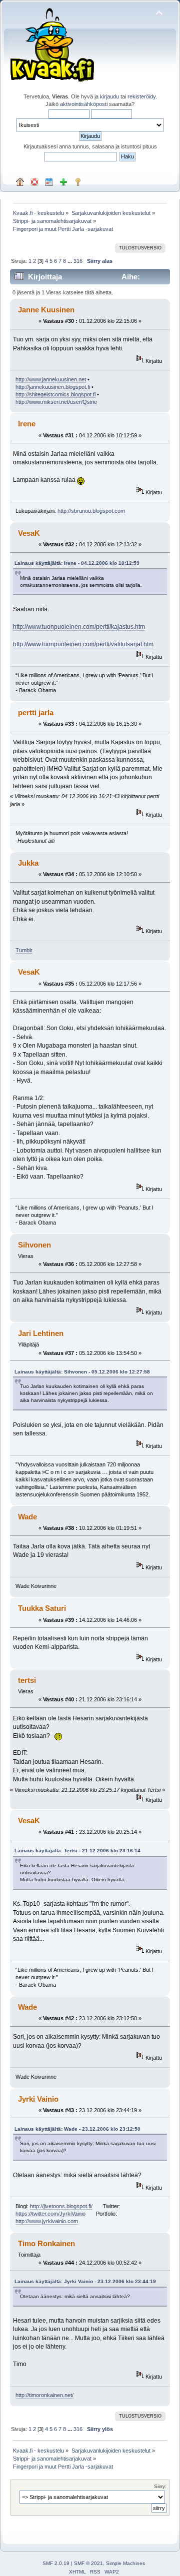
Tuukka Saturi (42, 1608)
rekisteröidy (141, 96)
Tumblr (24, 950)
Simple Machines (125, 2563)
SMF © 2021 (88, 2563)
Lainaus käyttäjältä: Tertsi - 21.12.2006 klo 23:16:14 (77, 1851)
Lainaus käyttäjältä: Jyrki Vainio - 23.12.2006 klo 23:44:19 (85, 2281)
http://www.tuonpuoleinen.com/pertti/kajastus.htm (79, 627)
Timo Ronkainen (46, 2243)
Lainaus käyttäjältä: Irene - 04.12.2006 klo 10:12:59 (77, 563)
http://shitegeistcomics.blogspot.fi (55, 394)
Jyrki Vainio (38, 2099)
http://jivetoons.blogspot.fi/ (61, 2206)
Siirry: (160, 2486)
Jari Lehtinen (41, 1333)
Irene (27, 424)
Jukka (28, 863)
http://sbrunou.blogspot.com (91, 511)
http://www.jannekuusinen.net (51, 379)
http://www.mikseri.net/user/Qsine (56, 402)
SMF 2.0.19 (56, 2563)
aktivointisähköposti (84, 104)
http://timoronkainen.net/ (44, 2395)
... (70, 261)
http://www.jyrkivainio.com (47, 2221)
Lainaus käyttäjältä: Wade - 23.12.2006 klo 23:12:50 (77, 2129)
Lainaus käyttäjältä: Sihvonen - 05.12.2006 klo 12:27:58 (82, 1372)
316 (78, 261)
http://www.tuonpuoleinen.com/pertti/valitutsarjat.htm (83, 644)
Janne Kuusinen (46, 310)
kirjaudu (109, 96)
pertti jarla (36, 712)
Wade (27, 1517)
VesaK (29, 533)
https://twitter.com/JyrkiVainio (50, 2214)
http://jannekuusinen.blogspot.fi (53, 387)
